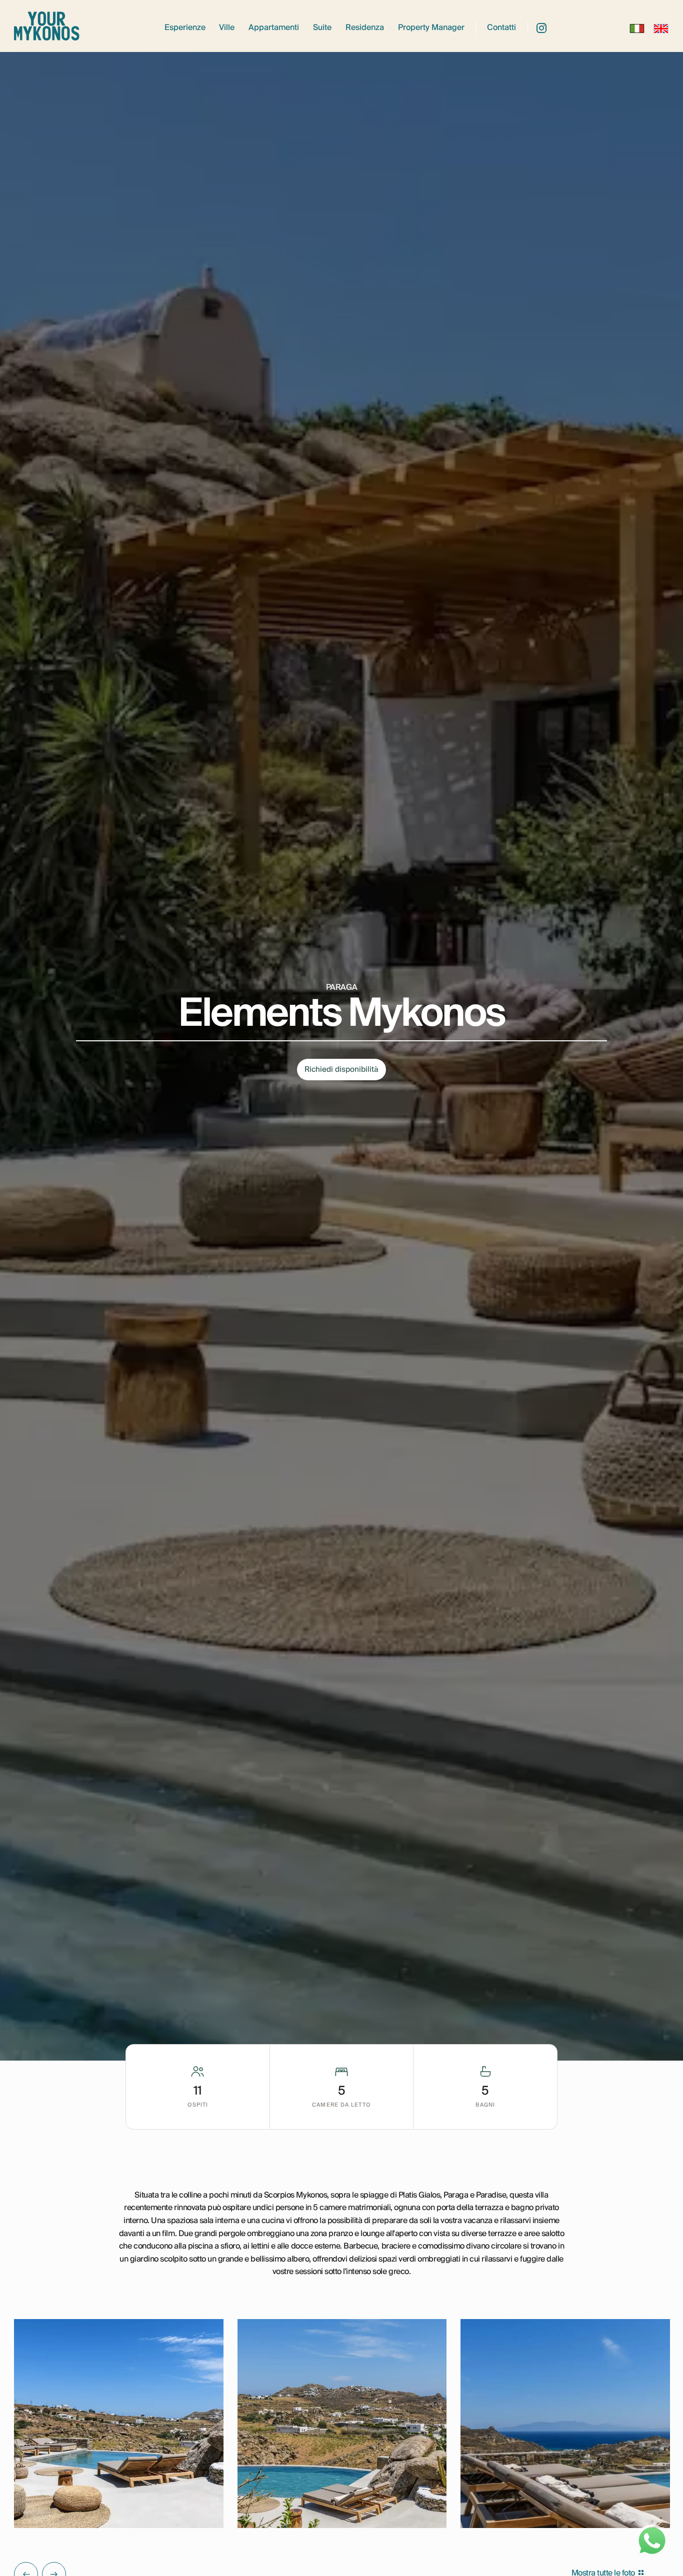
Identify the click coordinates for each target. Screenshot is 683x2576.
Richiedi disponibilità (341, 1069)
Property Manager (431, 28)
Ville (227, 28)
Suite (322, 28)
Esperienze (185, 28)
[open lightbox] (118, 2424)
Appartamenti (274, 28)
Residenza (365, 28)
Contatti (501, 28)
